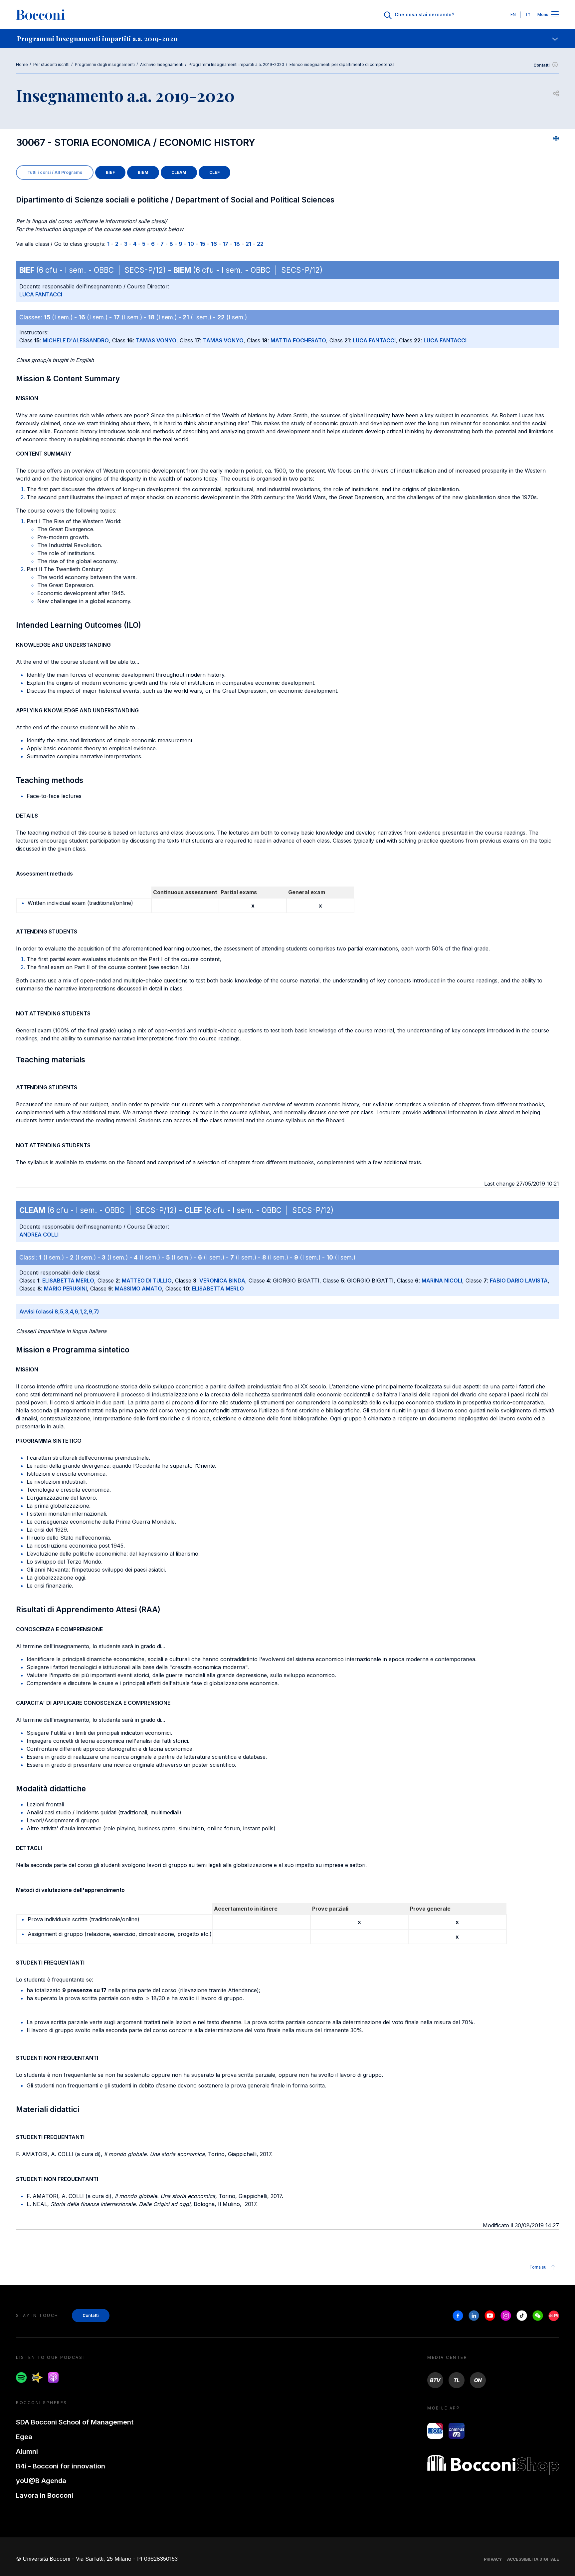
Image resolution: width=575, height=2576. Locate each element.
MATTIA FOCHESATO (298, 340)
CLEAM (179, 172)
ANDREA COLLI (39, 1235)
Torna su (538, 2267)
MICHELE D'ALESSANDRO (76, 340)
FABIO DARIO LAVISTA (519, 1281)
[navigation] (287, 39)
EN (513, 14)
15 (202, 244)
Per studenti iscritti (51, 64)
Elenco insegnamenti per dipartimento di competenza (342, 64)
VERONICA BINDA (222, 1281)
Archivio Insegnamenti (162, 64)
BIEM (143, 172)
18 (237, 244)
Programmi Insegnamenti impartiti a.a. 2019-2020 (236, 64)
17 (225, 244)
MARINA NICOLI (442, 1281)
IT (528, 14)
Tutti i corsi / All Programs (55, 172)
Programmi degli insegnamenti (105, 64)
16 (214, 244)
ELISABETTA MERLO (68, 1281)
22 (260, 244)
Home (22, 64)
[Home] (41, 15)
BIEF (110, 172)
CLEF (214, 172)
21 (248, 244)
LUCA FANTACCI (41, 294)
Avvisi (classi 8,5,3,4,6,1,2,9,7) (59, 1311)
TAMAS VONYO (156, 340)
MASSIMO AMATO (138, 1288)
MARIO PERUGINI (65, 1288)
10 (191, 244)
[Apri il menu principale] (555, 15)
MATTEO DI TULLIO (147, 1281)
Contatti (542, 65)
